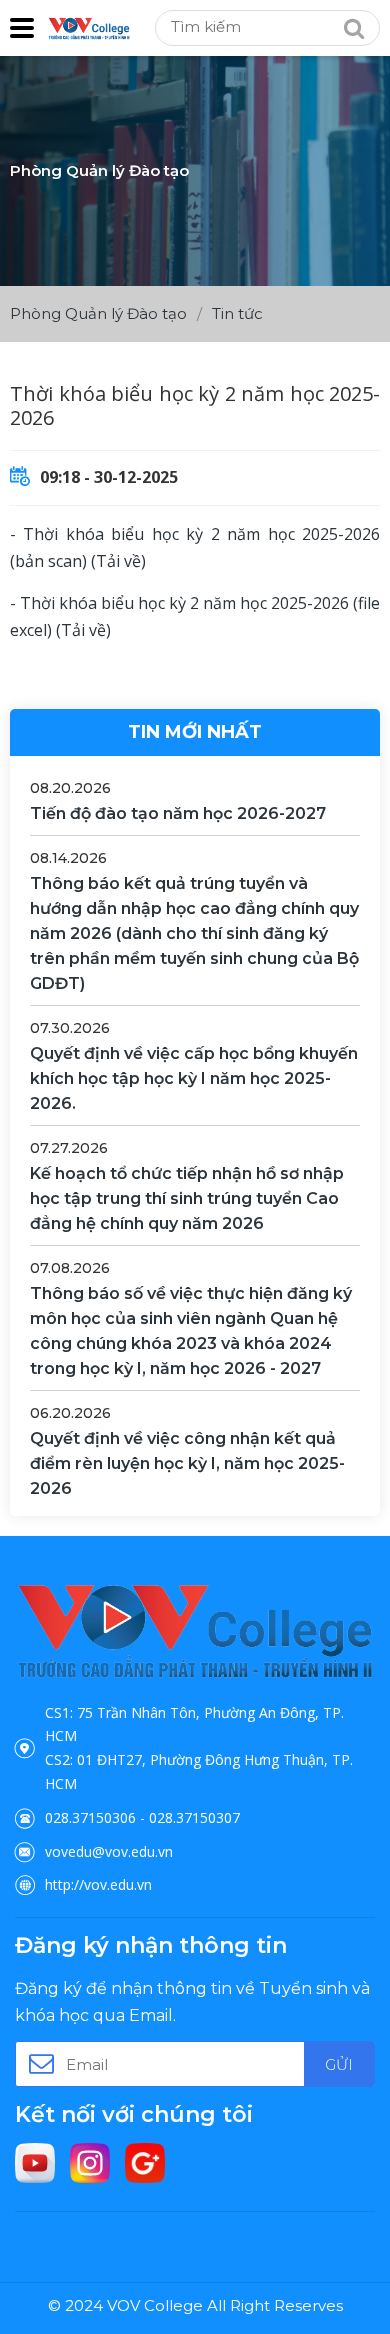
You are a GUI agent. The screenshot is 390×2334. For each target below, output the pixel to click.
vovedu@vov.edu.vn (109, 1851)
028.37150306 (90, 1817)
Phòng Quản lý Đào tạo (98, 313)
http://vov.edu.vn (98, 1884)
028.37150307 (194, 1817)
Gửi (339, 2064)
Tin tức (237, 313)
